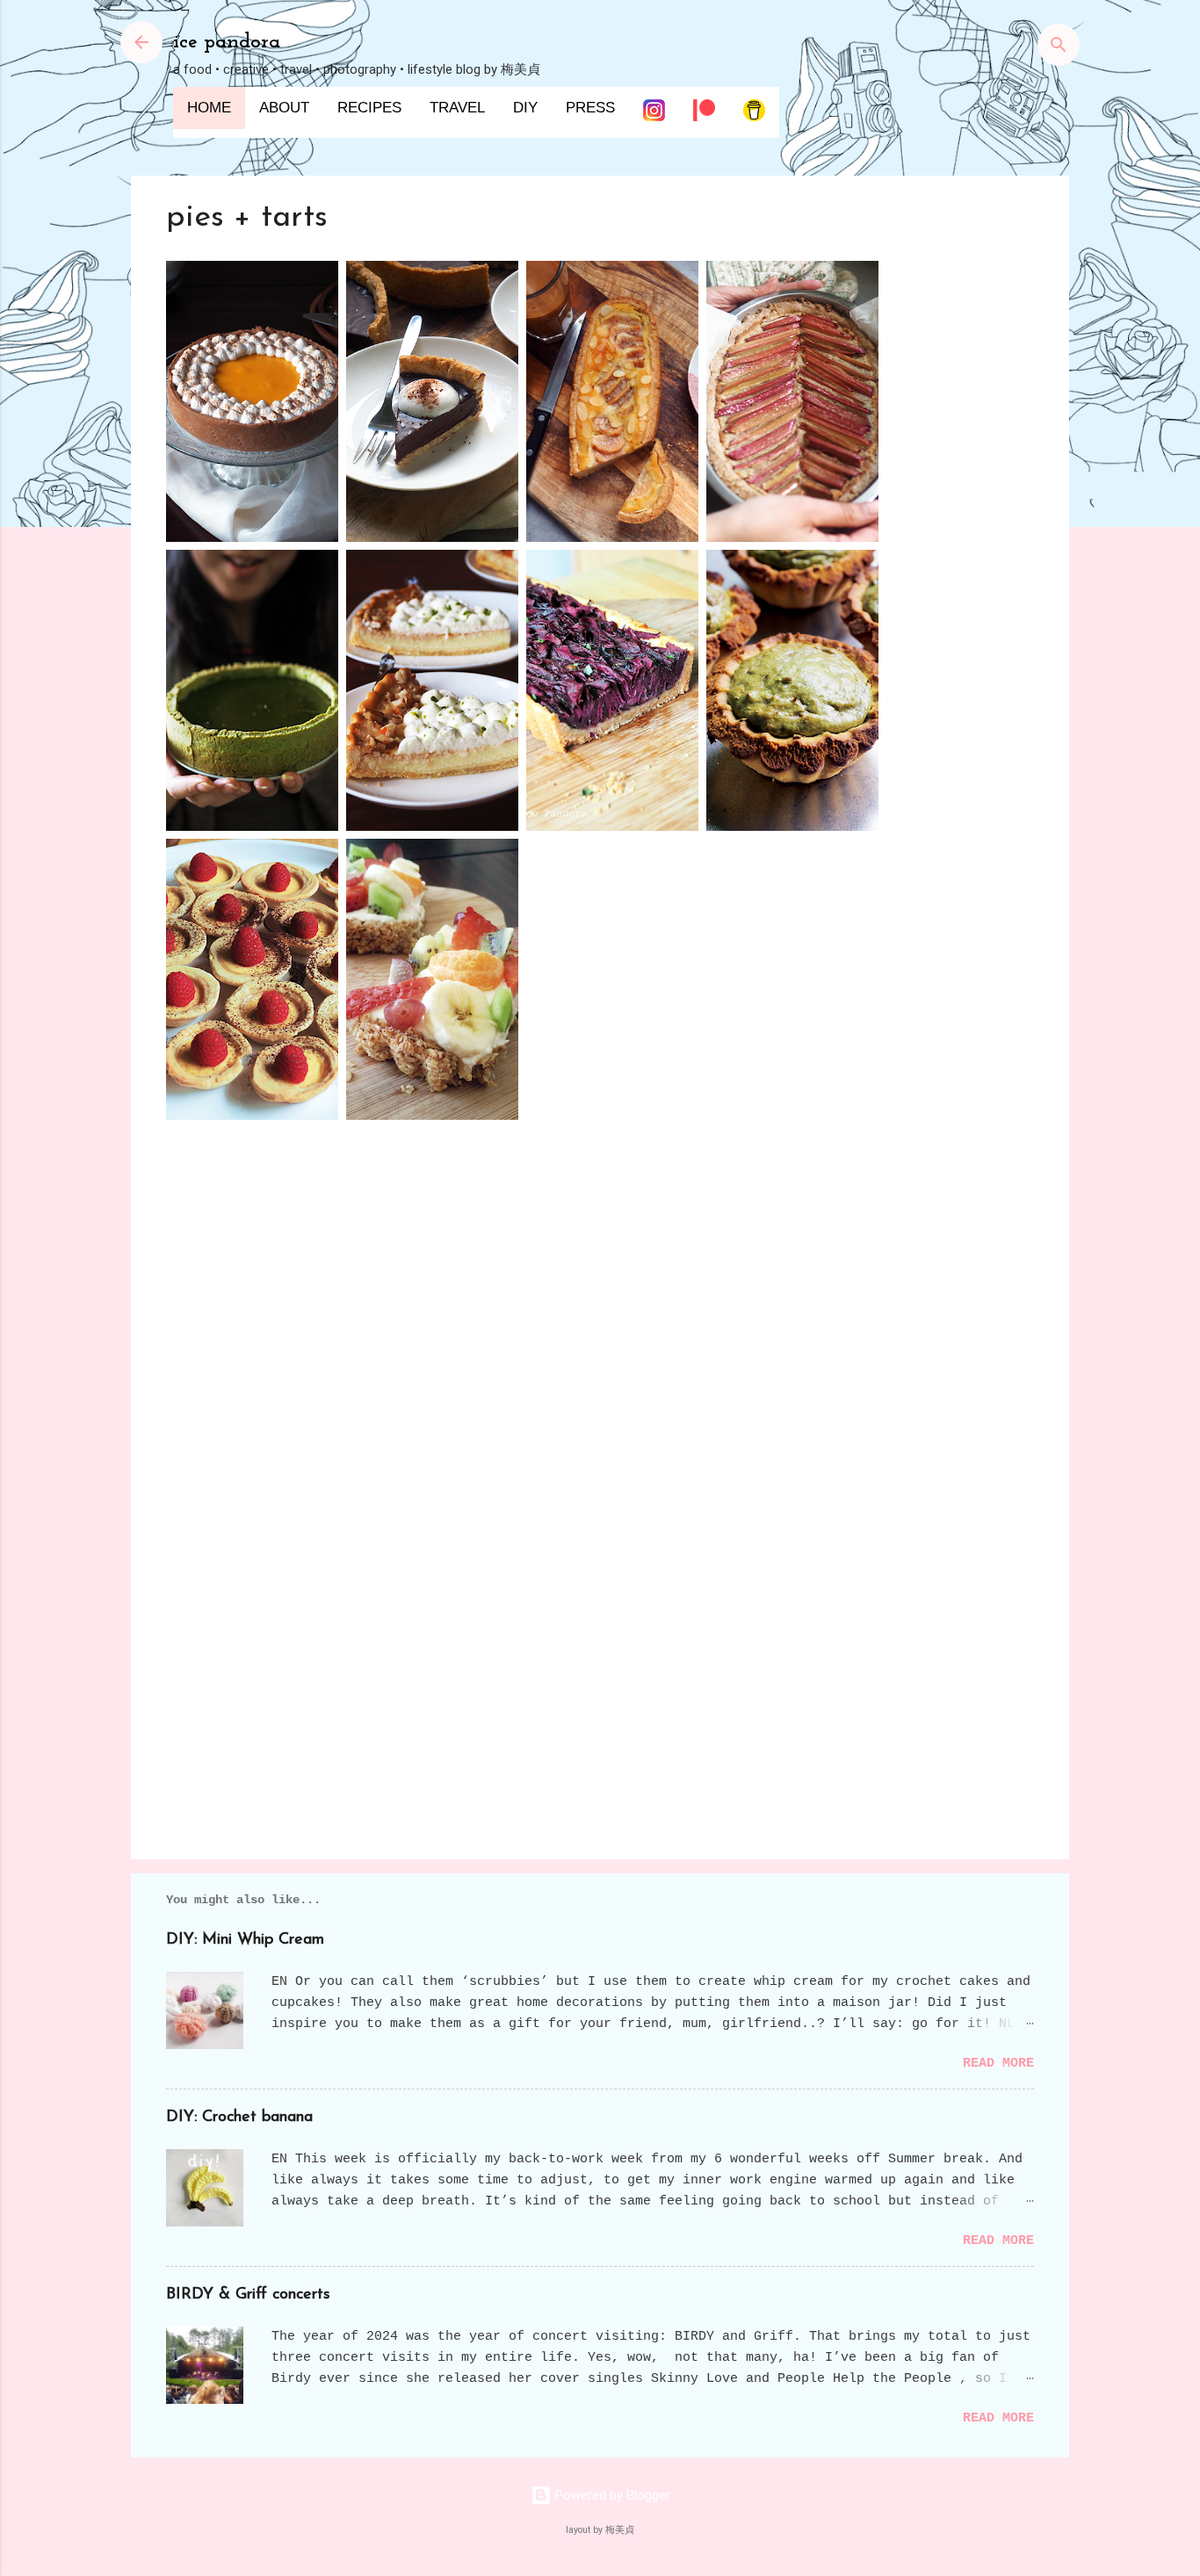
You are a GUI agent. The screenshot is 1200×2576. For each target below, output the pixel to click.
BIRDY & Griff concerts (248, 2295)
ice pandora (227, 42)
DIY (525, 108)
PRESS (590, 108)
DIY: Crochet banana (239, 2118)
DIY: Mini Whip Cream (245, 1940)
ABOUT (284, 108)
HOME (209, 108)
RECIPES (369, 108)
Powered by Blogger (611, 2495)
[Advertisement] (600, 1696)
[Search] (1059, 48)
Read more (998, 2064)
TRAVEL (457, 108)
